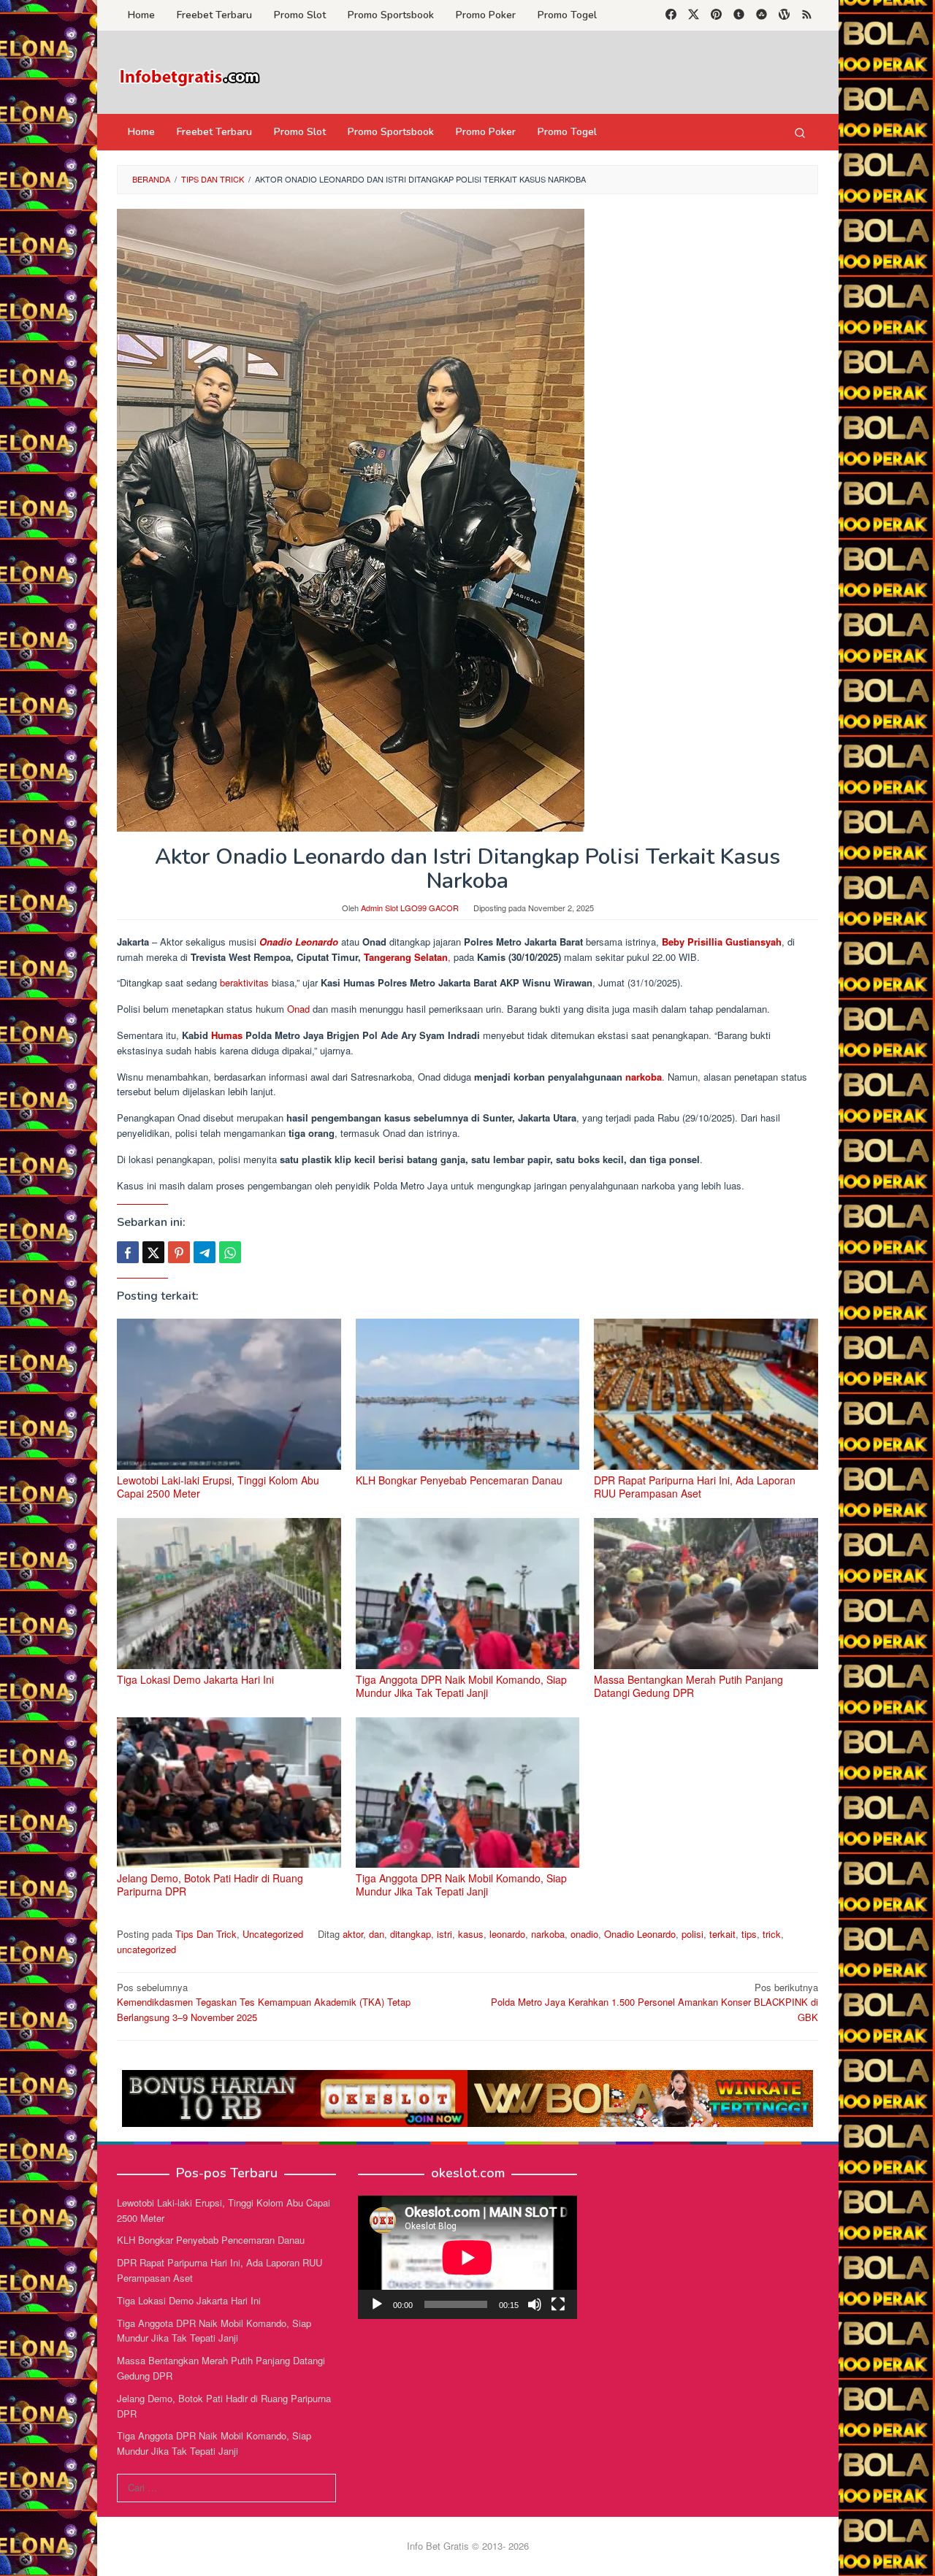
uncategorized (146, 1949)
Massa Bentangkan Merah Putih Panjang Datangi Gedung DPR (688, 1686)
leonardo (507, 1934)
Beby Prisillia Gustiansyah (722, 942)
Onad (300, 1009)
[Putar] (377, 2304)
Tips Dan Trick (206, 1934)
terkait (722, 1934)
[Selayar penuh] (558, 2304)
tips (749, 1934)
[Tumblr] (739, 15)
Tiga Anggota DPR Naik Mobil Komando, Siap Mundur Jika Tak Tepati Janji (461, 1686)
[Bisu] (535, 2304)
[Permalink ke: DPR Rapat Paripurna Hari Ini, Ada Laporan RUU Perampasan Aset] (706, 1394)
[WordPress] (784, 15)
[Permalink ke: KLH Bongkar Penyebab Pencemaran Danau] (468, 1394)
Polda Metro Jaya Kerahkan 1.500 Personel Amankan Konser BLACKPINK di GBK (654, 2002)
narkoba (644, 1077)
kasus (471, 1934)
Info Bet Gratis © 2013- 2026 (468, 2546)
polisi (692, 1934)
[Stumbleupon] (762, 15)
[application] (467, 2257)
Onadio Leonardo (299, 942)
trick (772, 1934)
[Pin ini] (179, 1252)
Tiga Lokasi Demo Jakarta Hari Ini (195, 1679)
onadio (584, 1934)
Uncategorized (273, 1934)
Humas (228, 1035)
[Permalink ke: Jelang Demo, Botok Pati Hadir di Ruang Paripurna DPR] (229, 1793)
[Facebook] (671, 15)
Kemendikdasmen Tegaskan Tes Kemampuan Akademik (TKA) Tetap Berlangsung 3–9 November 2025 (264, 2002)
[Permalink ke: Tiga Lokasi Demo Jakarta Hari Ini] (229, 1594)
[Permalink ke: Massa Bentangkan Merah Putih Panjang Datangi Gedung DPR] (706, 1594)
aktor (353, 1934)
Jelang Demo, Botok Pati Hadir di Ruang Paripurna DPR (210, 1885)
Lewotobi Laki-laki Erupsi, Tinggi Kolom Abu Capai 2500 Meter (218, 1487)
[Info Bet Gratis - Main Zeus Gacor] (190, 76)
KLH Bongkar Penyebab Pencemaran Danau (459, 1480)
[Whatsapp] (230, 1252)
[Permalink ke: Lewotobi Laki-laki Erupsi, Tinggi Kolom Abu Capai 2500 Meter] (229, 1394)
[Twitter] (694, 15)
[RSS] (807, 15)
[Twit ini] (153, 1252)
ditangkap (411, 1934)
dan (377, 1934)
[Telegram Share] (205, 1252)
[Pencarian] (800, 132)
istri (444, 1934)
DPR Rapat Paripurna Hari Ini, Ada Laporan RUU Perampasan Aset (695, 1487)
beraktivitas (246, 982)
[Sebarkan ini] (128, 1252)
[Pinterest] (716, 15)
